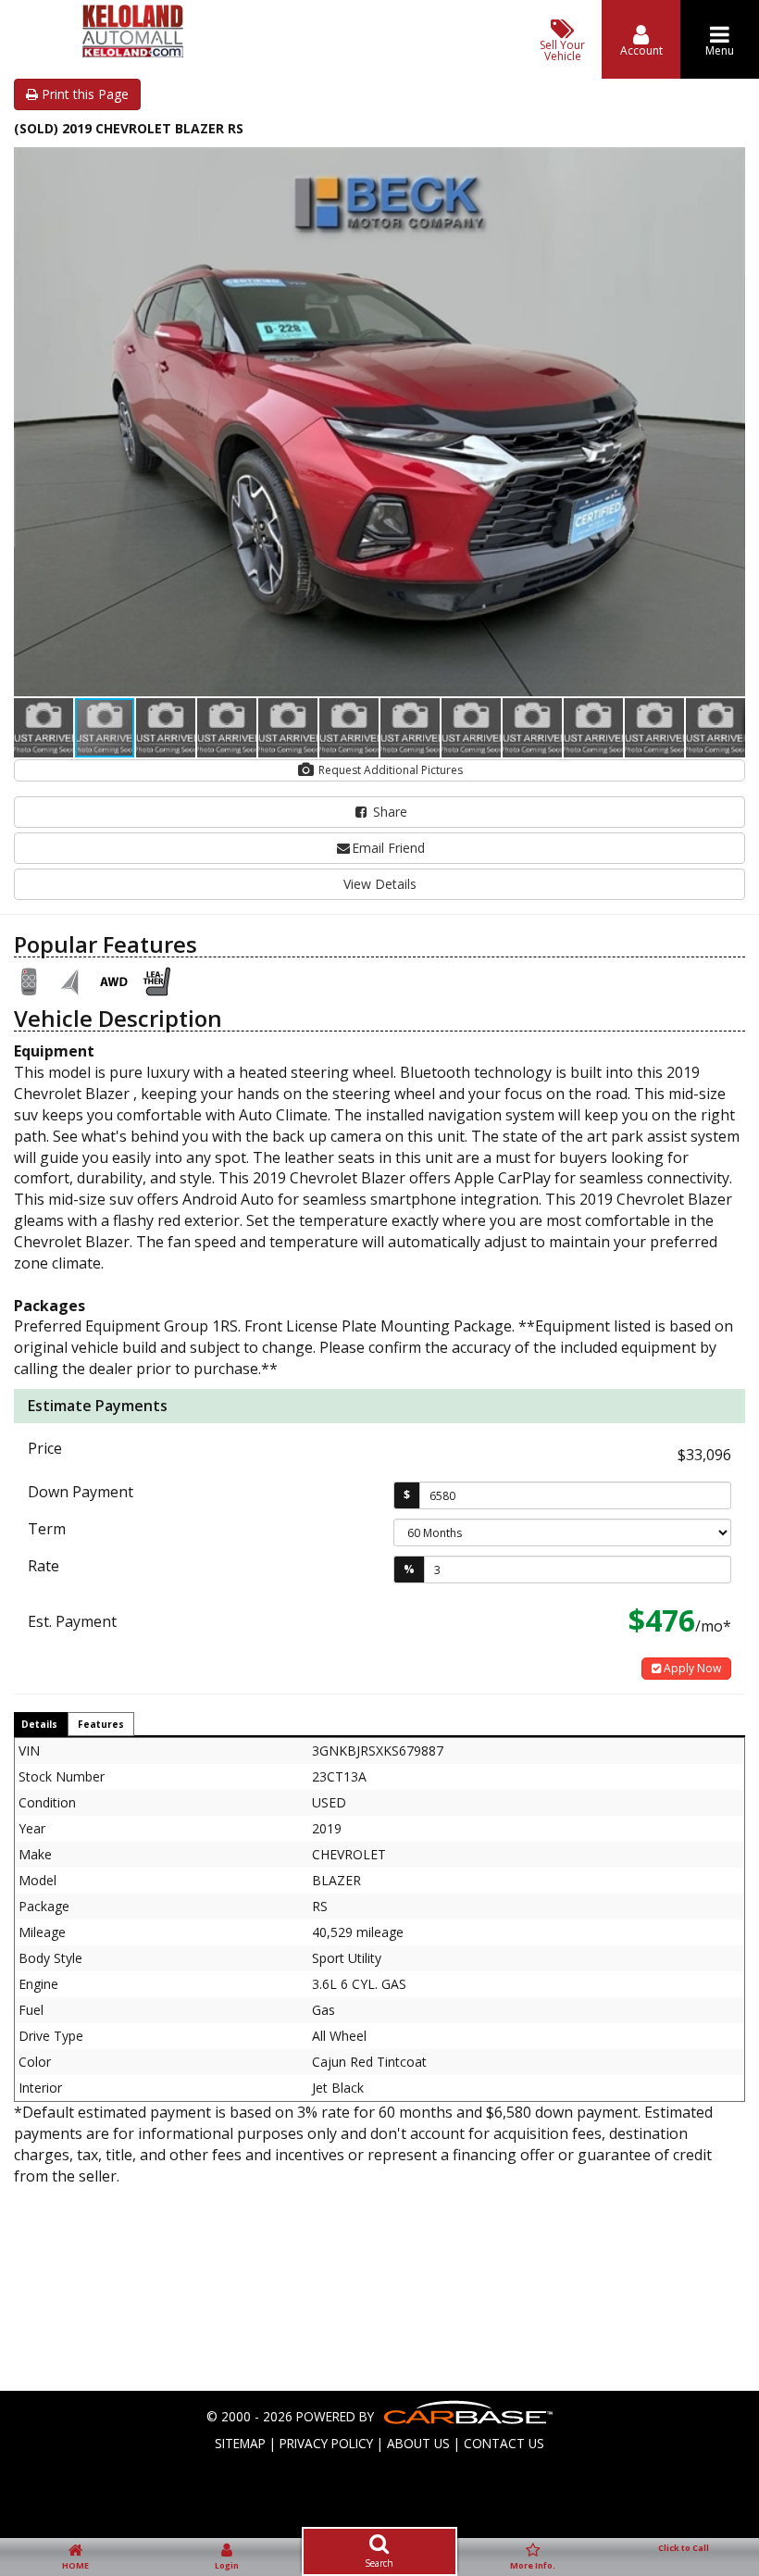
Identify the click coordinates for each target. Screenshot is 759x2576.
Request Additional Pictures (389, 770)
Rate (44, 1566)
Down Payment (81, 1492)
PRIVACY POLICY (326, 2443)
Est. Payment (72, 1621)
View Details (380, 884)
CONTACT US (504, 2443)
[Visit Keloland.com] (133, 52)
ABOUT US (418, 2443)
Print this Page (83, 94)
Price (45, 1448)
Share (388, 812)
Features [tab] (101, 1724)
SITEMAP (240, 2443)
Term (47, 1529)
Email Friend (388, 848)
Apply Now (691, 1668)
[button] (728, 164)
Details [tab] (39, 1724)
